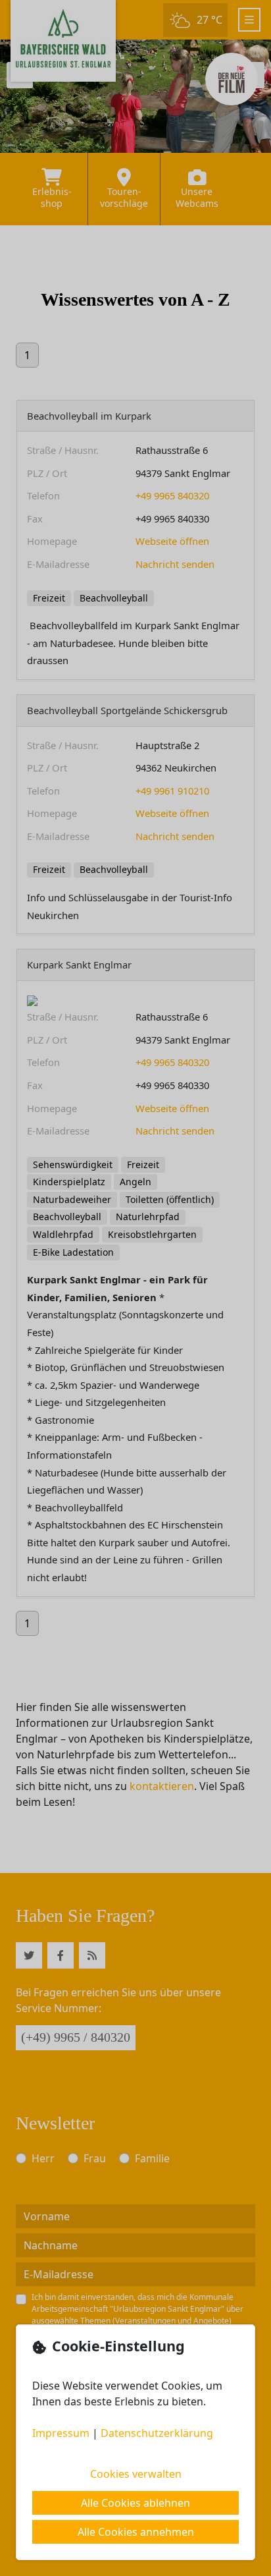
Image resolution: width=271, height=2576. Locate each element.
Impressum (61, 2433)
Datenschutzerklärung (157, 2433)
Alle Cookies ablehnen (135, 2503)
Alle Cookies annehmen (136, 2532)
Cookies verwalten (136, 2474)
